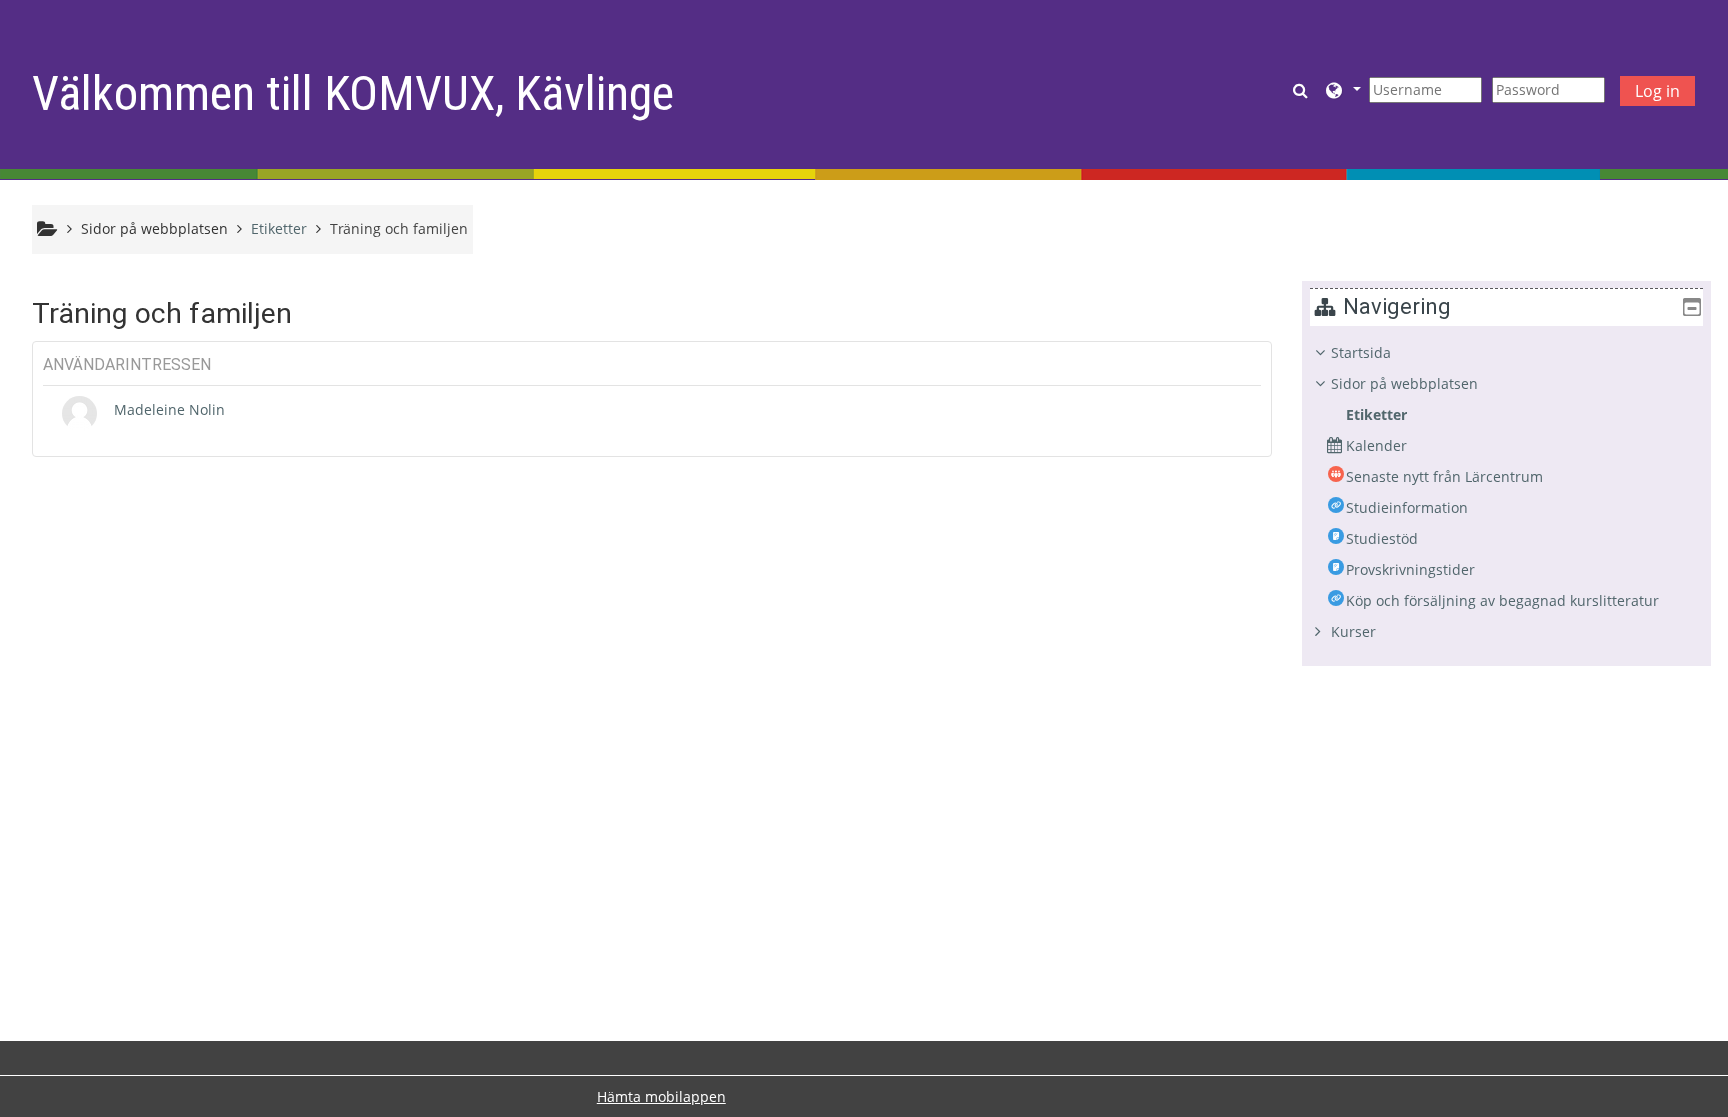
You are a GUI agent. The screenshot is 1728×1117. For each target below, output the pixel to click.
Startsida (1361, 352)
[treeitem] (1506, 492)
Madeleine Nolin (169, 409)
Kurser (1353, 631)
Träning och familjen (399, 228)
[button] (1302, 89)
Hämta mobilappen (661, 1096)
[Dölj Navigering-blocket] (1692, 307)
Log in (1657, 91)
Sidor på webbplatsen (154, 228)
